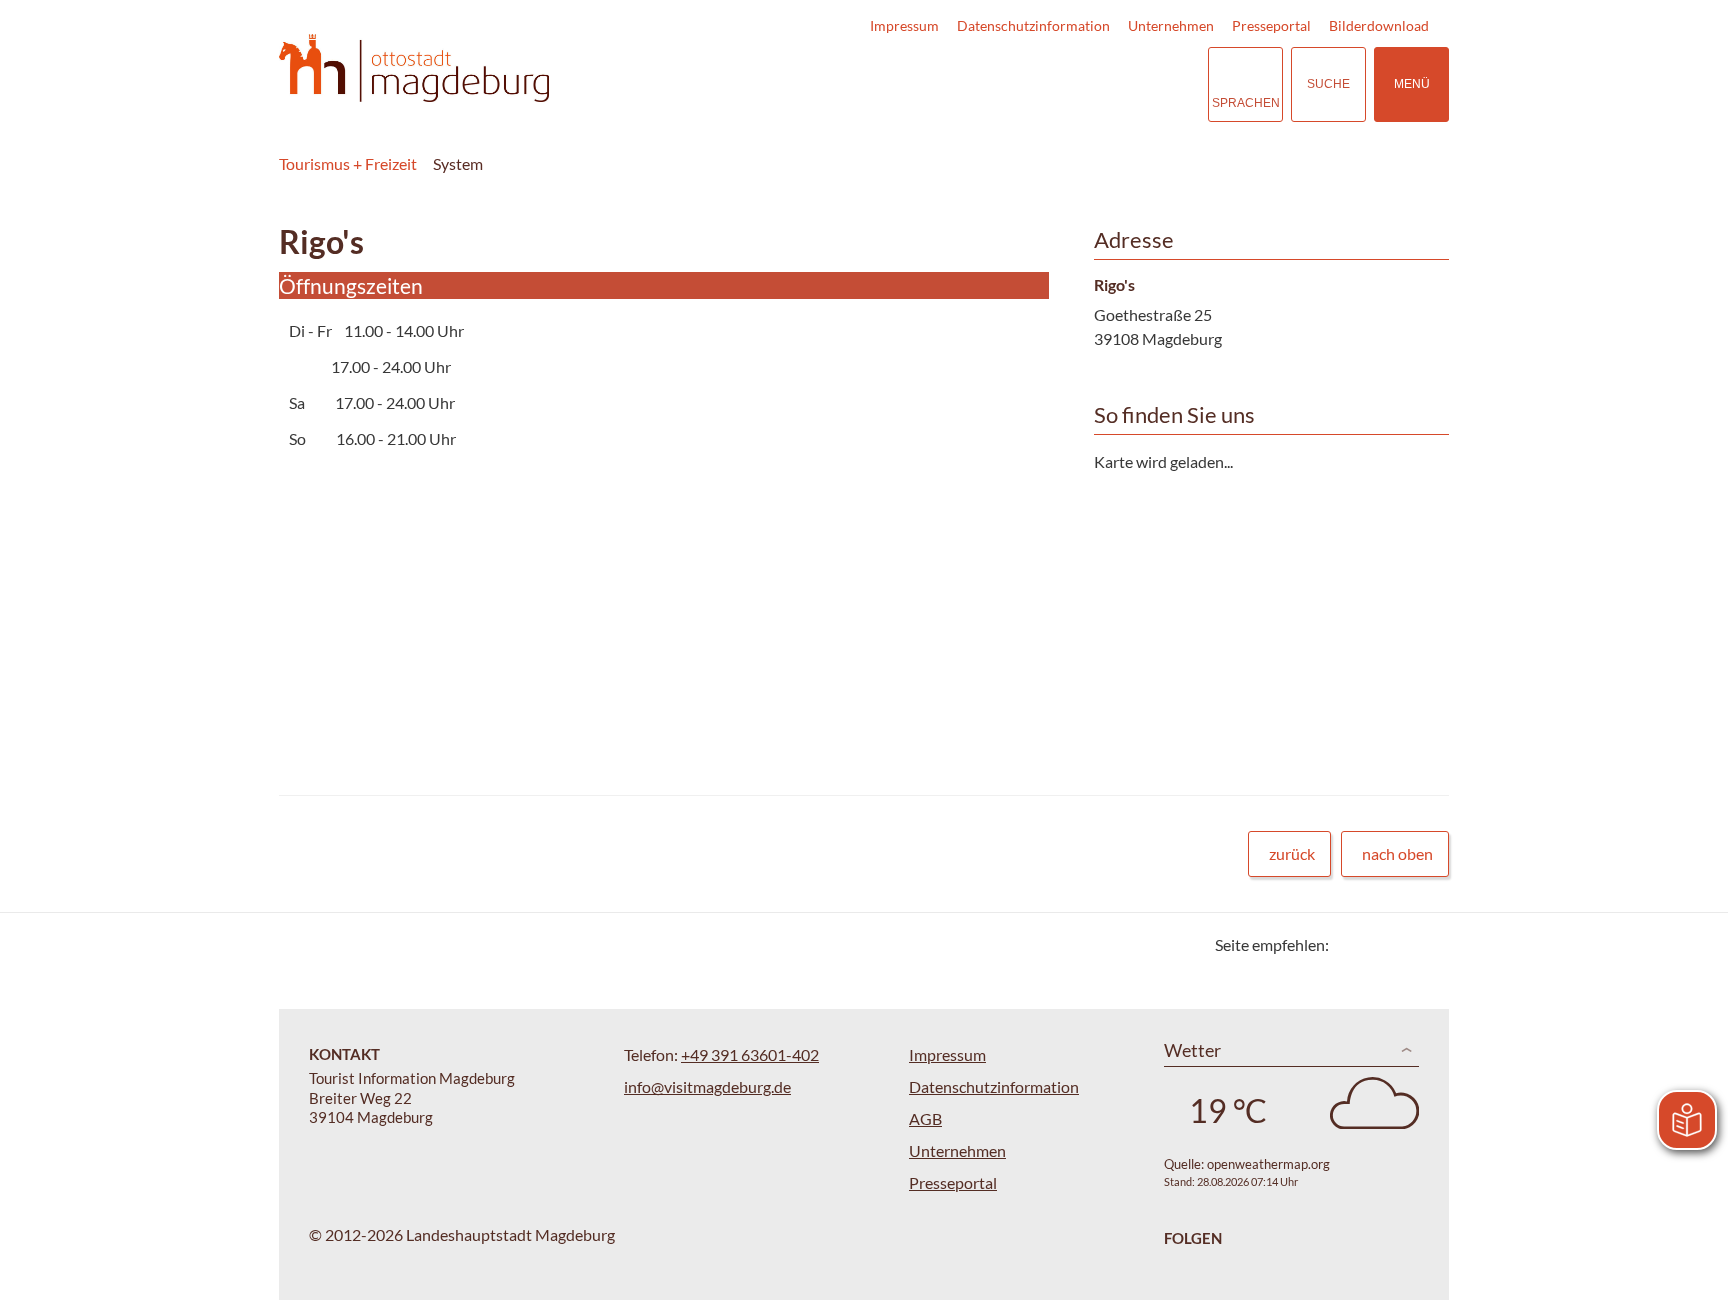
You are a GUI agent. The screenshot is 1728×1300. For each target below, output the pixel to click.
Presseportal (1271, 25)
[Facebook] (1376, 944)
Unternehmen (1171, 25)
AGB (925, 1118)
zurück (1292, 853)
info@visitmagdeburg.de (707, 1086)
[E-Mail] (1401, 944)
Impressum (904, 25)
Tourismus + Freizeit (348, 163)
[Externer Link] (1070, 84)
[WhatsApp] (1426, 944)
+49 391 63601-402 (750, 1054)
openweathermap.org (1268, 1164)
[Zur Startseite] (414, 68)
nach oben (1397, 853)
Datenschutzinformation (1033, 25)
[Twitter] (1351, 944)
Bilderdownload (1379, 25)
